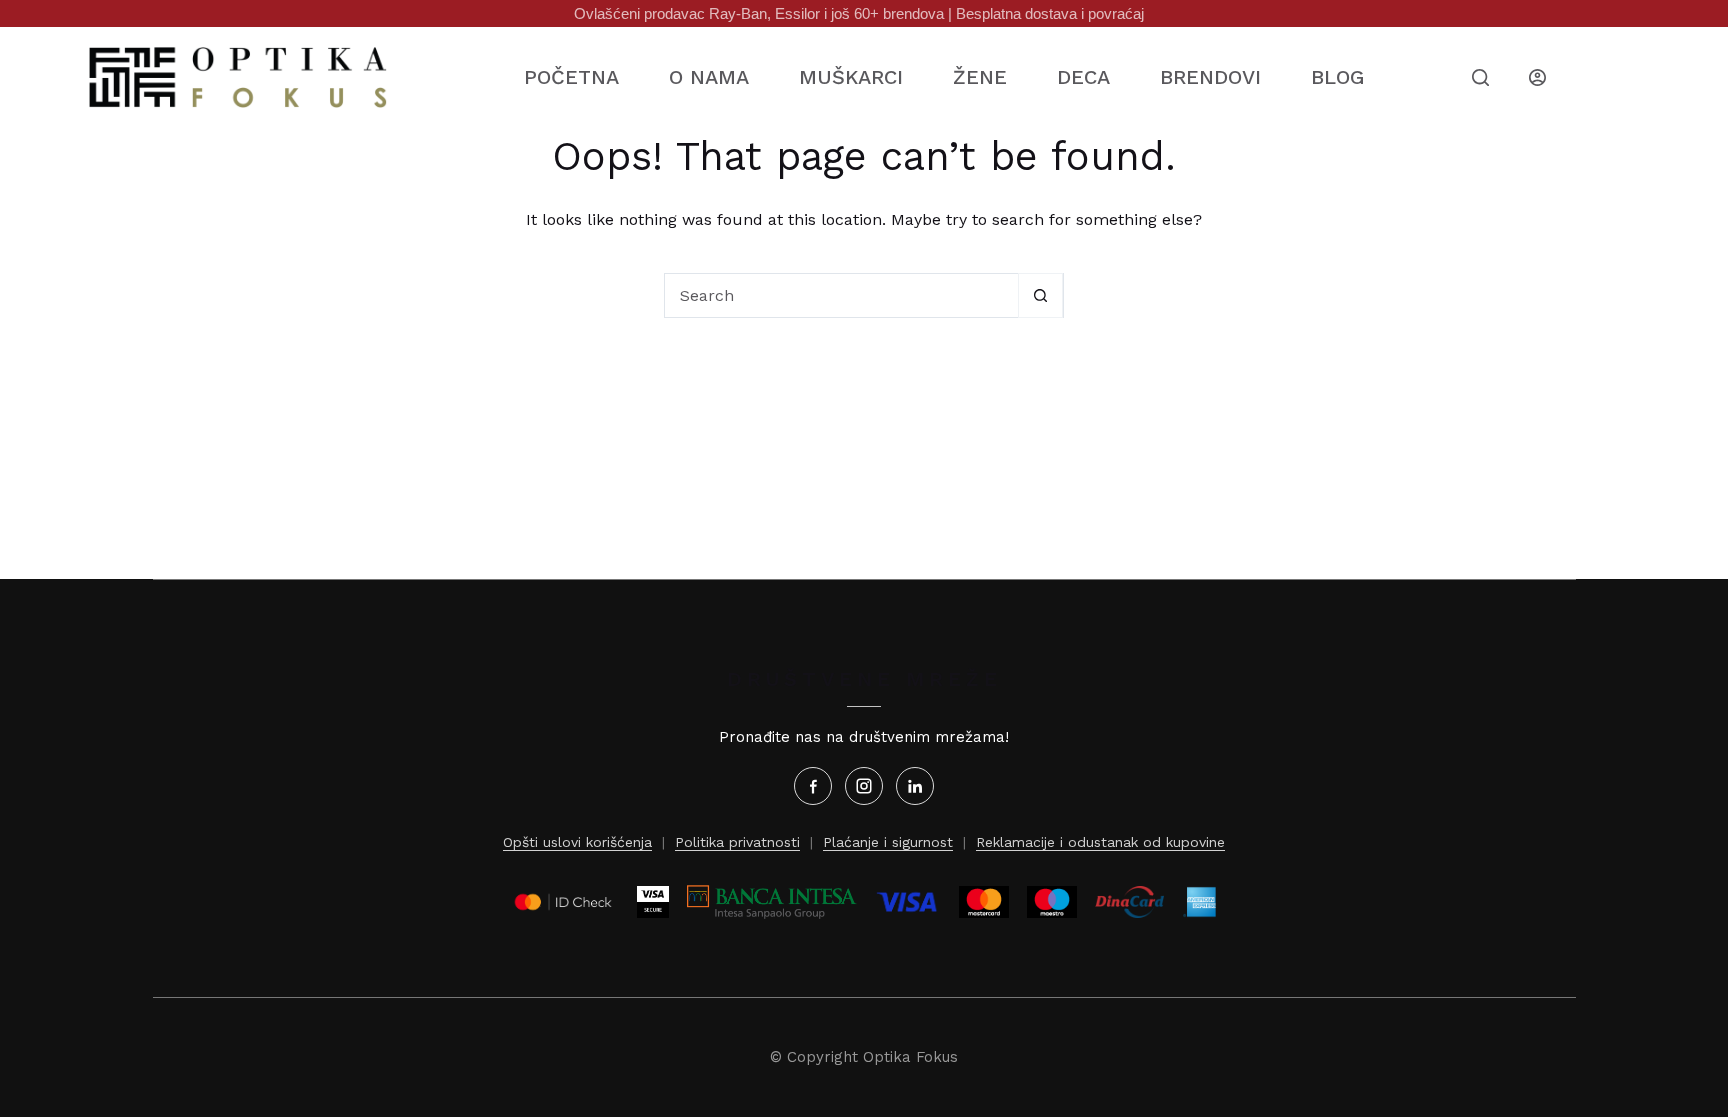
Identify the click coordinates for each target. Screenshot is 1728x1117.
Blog (1337, 77)
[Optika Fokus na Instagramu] (864, 786)
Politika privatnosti (737, 842)
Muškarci (851, 77)
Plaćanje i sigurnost (888, 842)
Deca (1083, 77)
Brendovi (1210, 77)
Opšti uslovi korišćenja (577, 842)
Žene (980, 77)
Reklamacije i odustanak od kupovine (1100, 842)
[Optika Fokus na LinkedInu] (915, 786)
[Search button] (1040, 295)
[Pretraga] (1480, 77)
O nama (709, 77)
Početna (571, 77)
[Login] (1537, 77)
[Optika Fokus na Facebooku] (813, 786)
